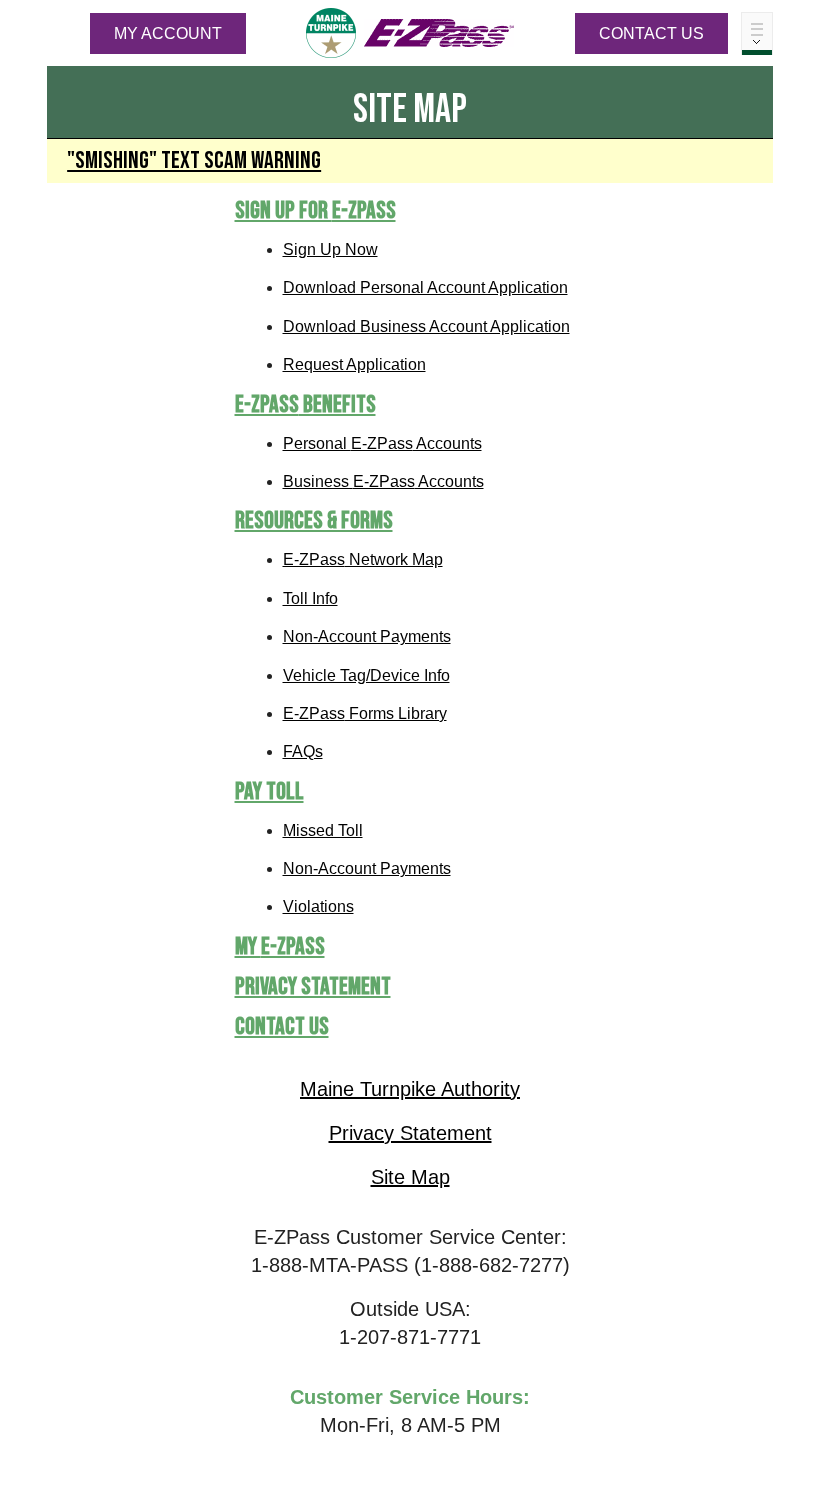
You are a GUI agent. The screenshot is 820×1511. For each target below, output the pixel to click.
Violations (318, 906)
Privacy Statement (313, 986)
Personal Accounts (382, 443)
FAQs (303, 751)
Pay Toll (269, 791)
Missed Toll (323, 830)
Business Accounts (383, 481)
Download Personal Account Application (425, 287)
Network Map (363, 559)
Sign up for (315, 210)
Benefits (305, 404)
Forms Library (365, 713)
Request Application (354, 364)
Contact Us (651, 33)
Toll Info (310, 598)
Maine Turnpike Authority (410, 1089)
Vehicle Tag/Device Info (366, 675)
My (280, 946)
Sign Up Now (330, 249)
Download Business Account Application (426, 326)
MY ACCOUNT (168, 33)
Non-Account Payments (367, 636)
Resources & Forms (314, 520)
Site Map (410, 1177)
